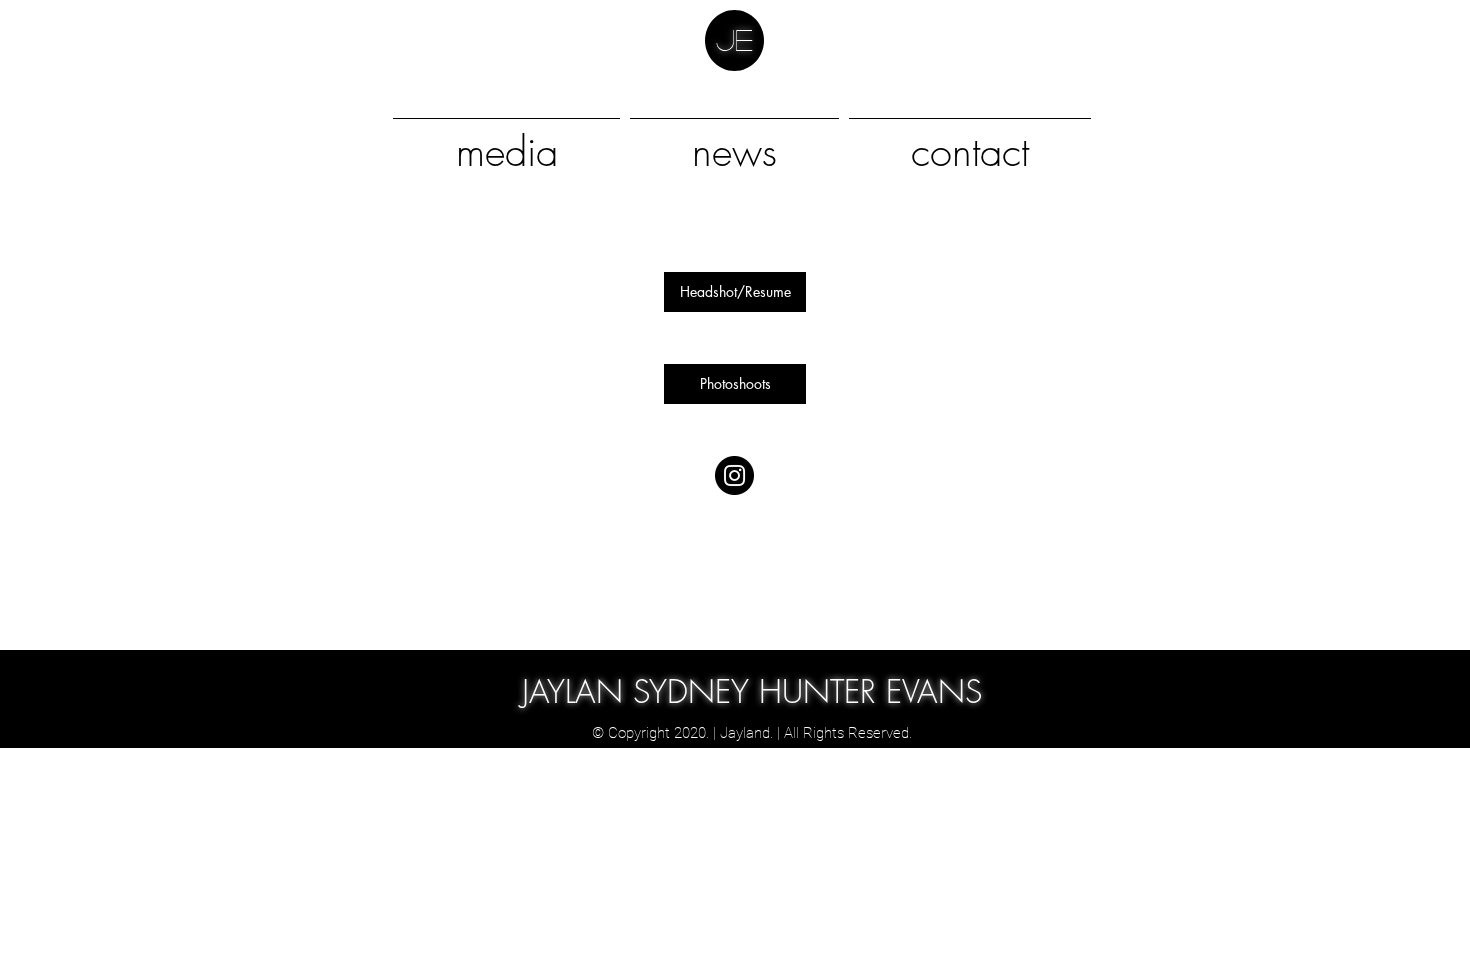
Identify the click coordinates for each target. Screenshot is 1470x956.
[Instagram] (734, 475)
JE (734, 39)
